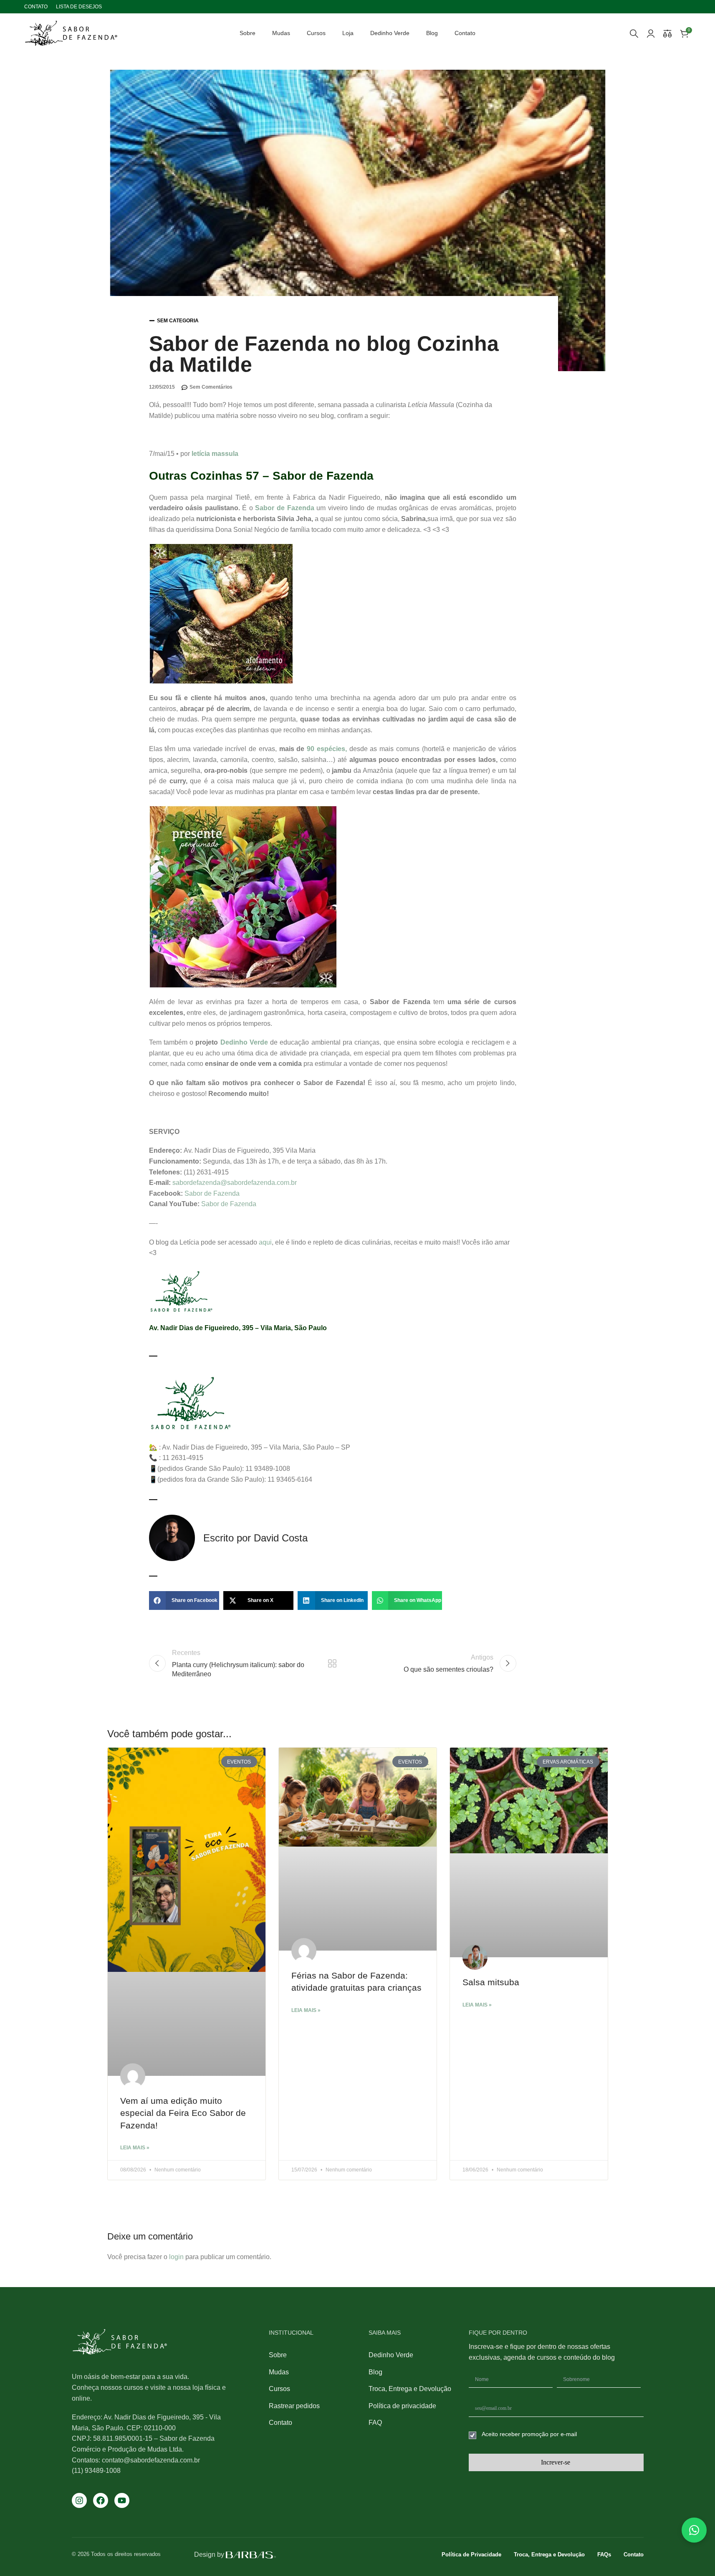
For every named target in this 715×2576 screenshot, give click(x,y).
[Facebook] (101, 2500)
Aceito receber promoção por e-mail (529, 2434)
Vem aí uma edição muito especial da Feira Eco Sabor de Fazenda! (183, 2113)
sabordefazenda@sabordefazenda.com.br (235, 1183)
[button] (184, 1601)
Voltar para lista (332, 1663)
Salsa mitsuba (491, 1982)
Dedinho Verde (244, 1042)
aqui (265, 1242)
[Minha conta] (651, 33)
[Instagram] (79, 2500)
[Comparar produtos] (667, 33)
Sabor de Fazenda (284, 508)
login (176, 2257)
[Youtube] (122, 2500)
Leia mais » (135, 2148)
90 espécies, (327, 749)
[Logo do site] (71, 33)
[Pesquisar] (634, 33)
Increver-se (556, 2462)
